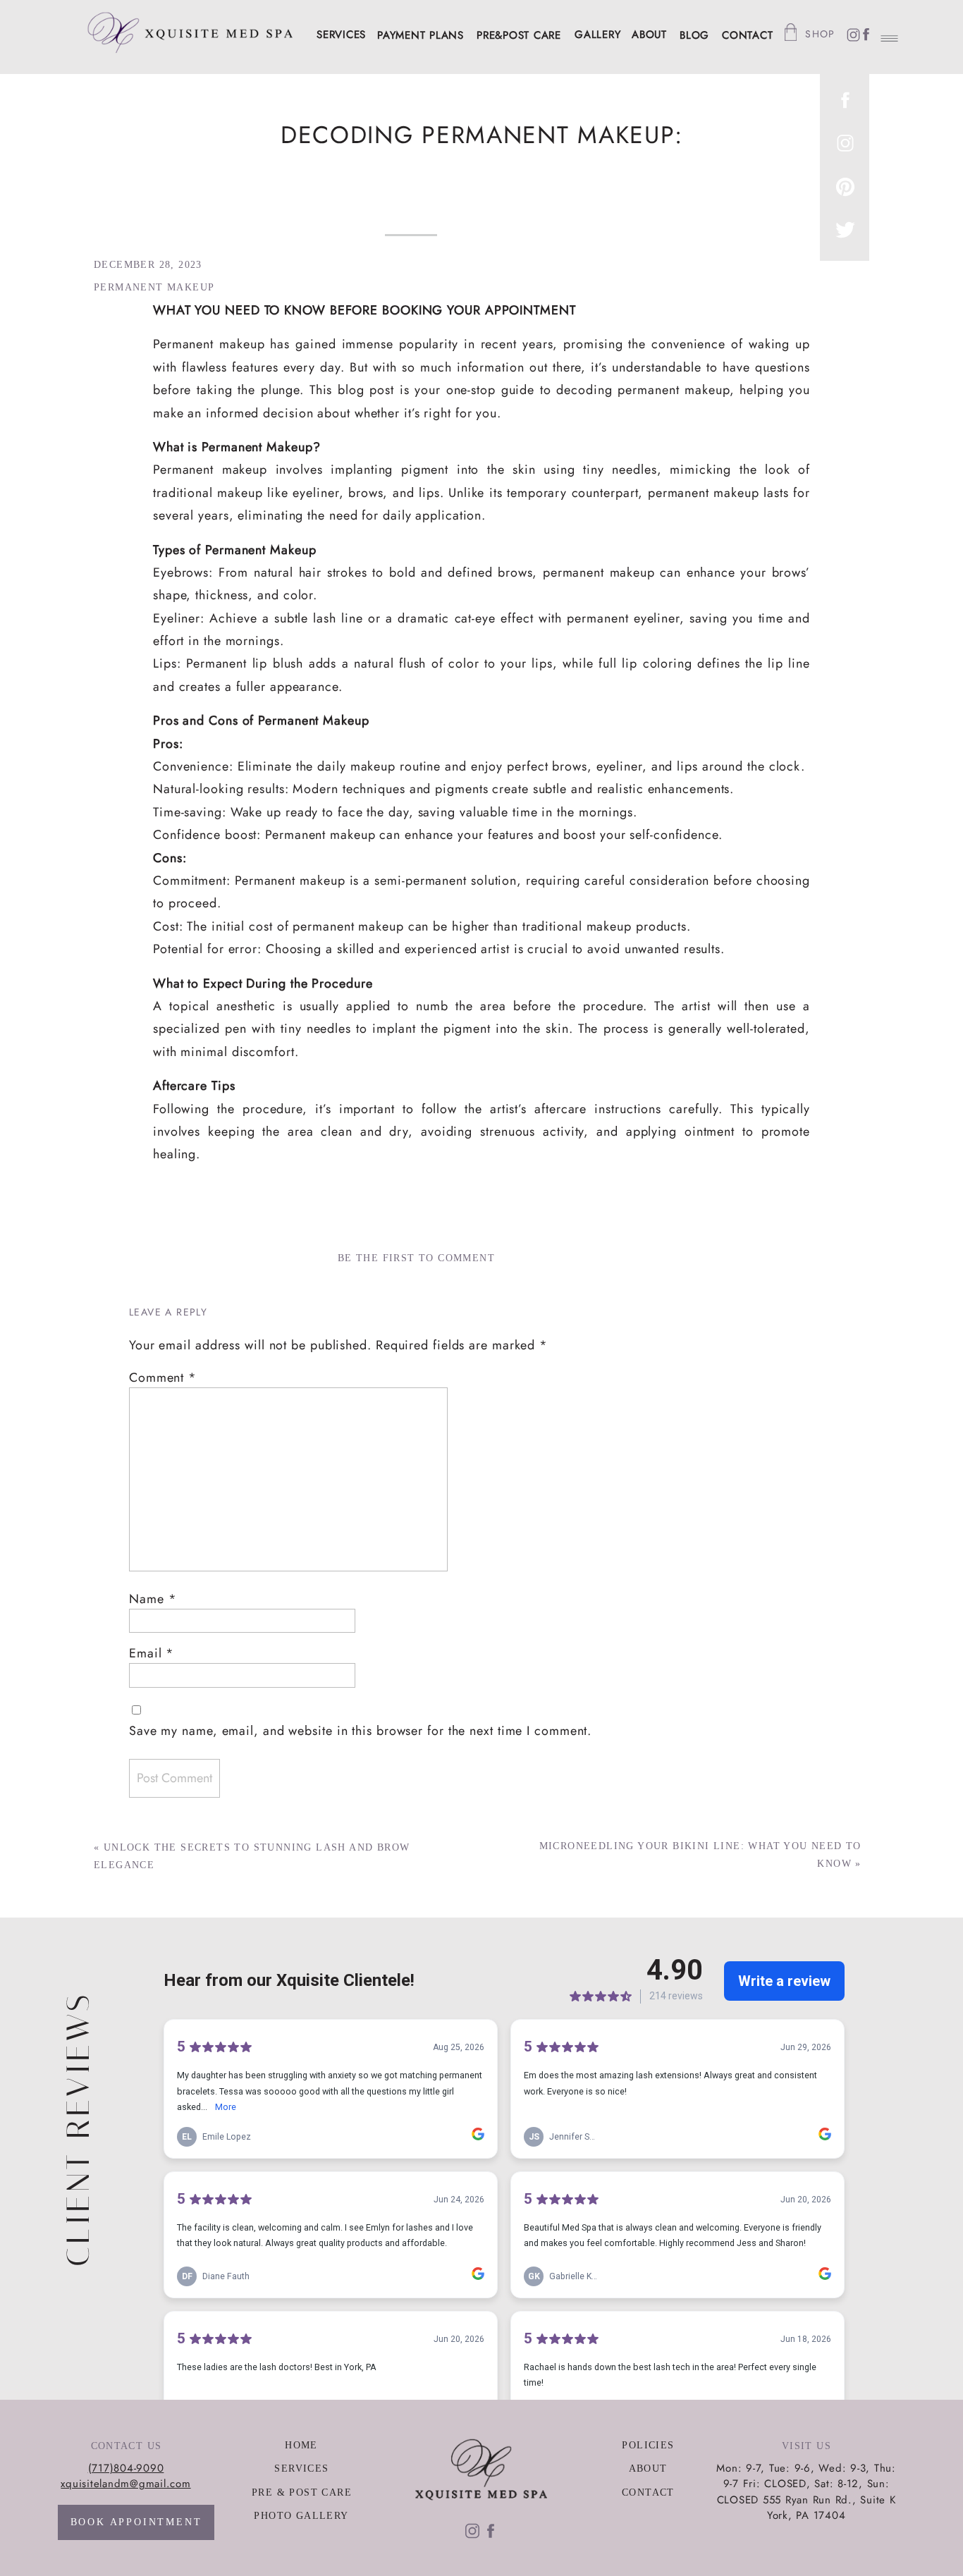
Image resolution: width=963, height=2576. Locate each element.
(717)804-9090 (126, 2468)
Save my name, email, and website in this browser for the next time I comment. (360, 1731)
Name (153, 1599)
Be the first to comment (416, 1258)
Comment (163, 1378)
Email (152, 1653)
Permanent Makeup (154, 287)
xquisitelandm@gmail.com (125, 2484)
